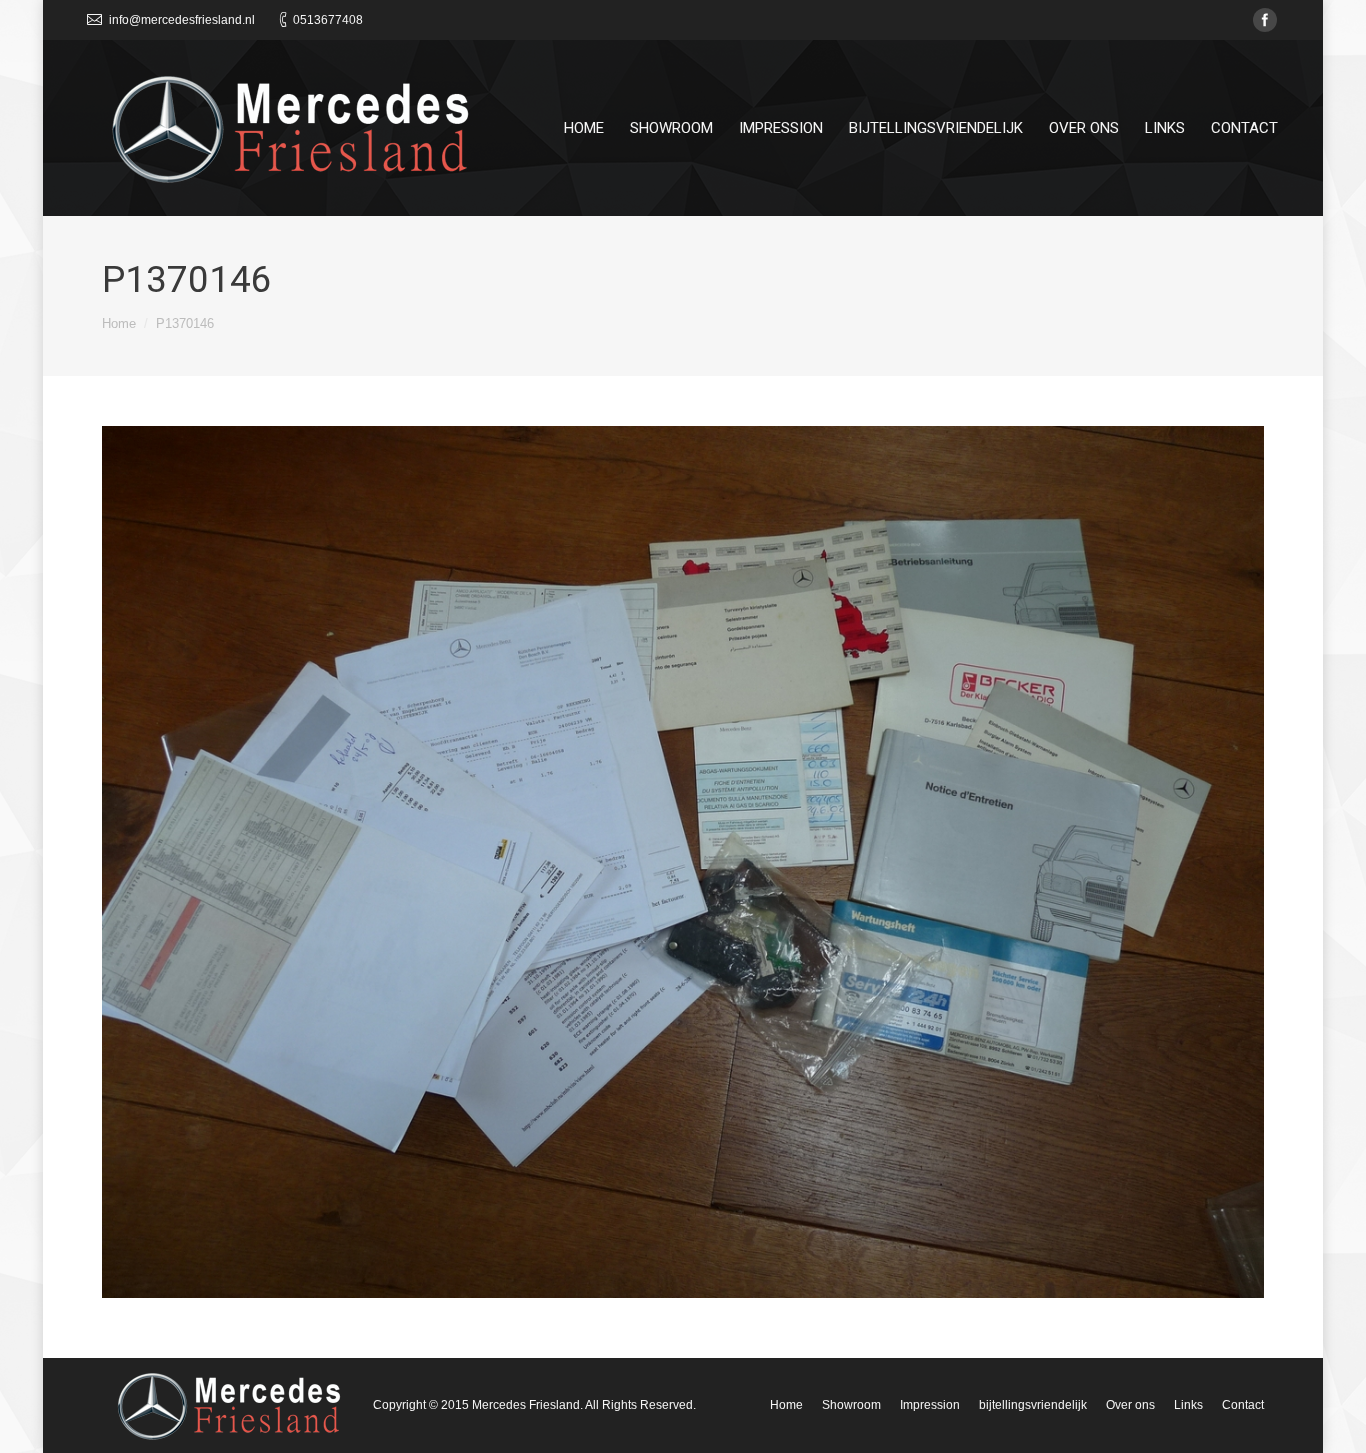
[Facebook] (1265, 20)
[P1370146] (683, 862)
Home (119, 323)
